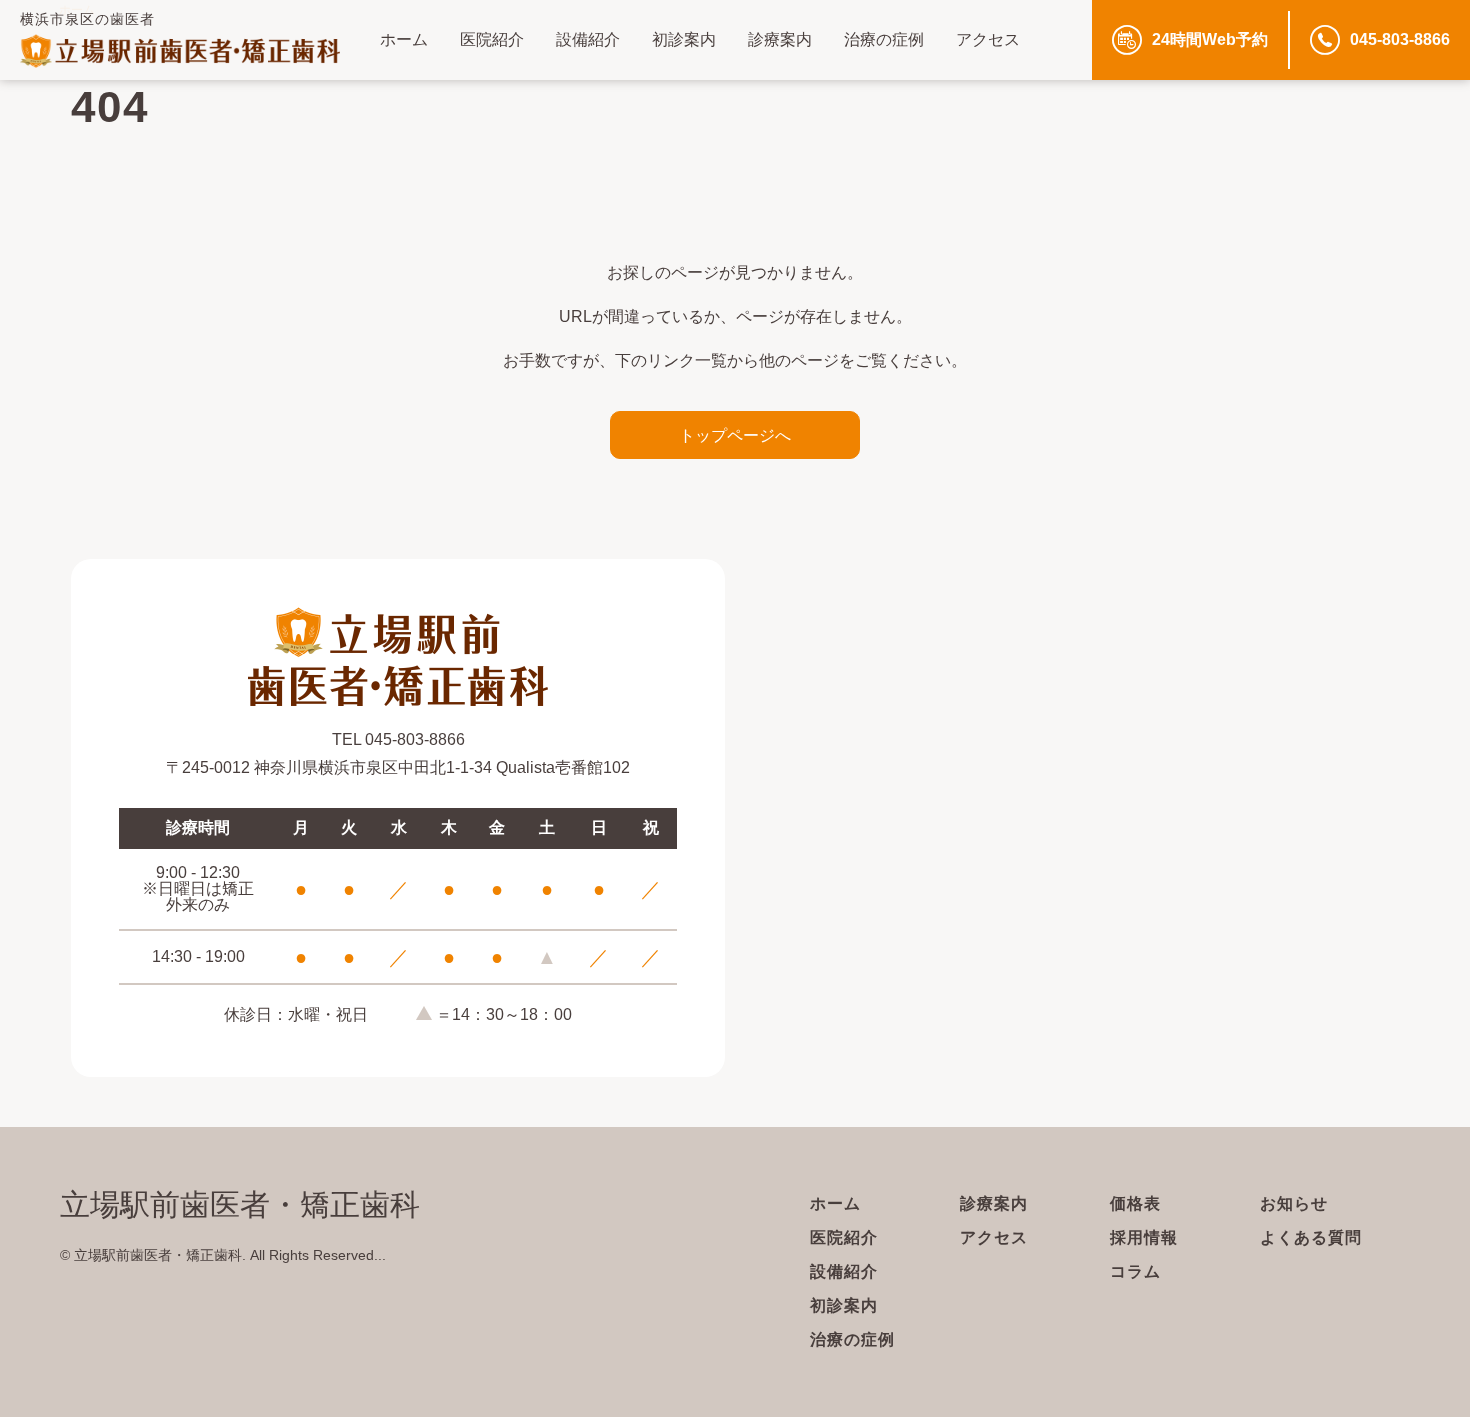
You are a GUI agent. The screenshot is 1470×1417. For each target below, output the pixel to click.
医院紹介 (492, 39)
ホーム (404, 39)
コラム (1135, 1271)
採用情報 (1144, 1237)
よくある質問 (1311, 1237)
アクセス (988, 39)
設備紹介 (588, 39)
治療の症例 (884, 39)
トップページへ (735, 435)
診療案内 (780, 39)
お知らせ (1294, 1203)
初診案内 (684, 39)
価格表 (1135, 1203)
